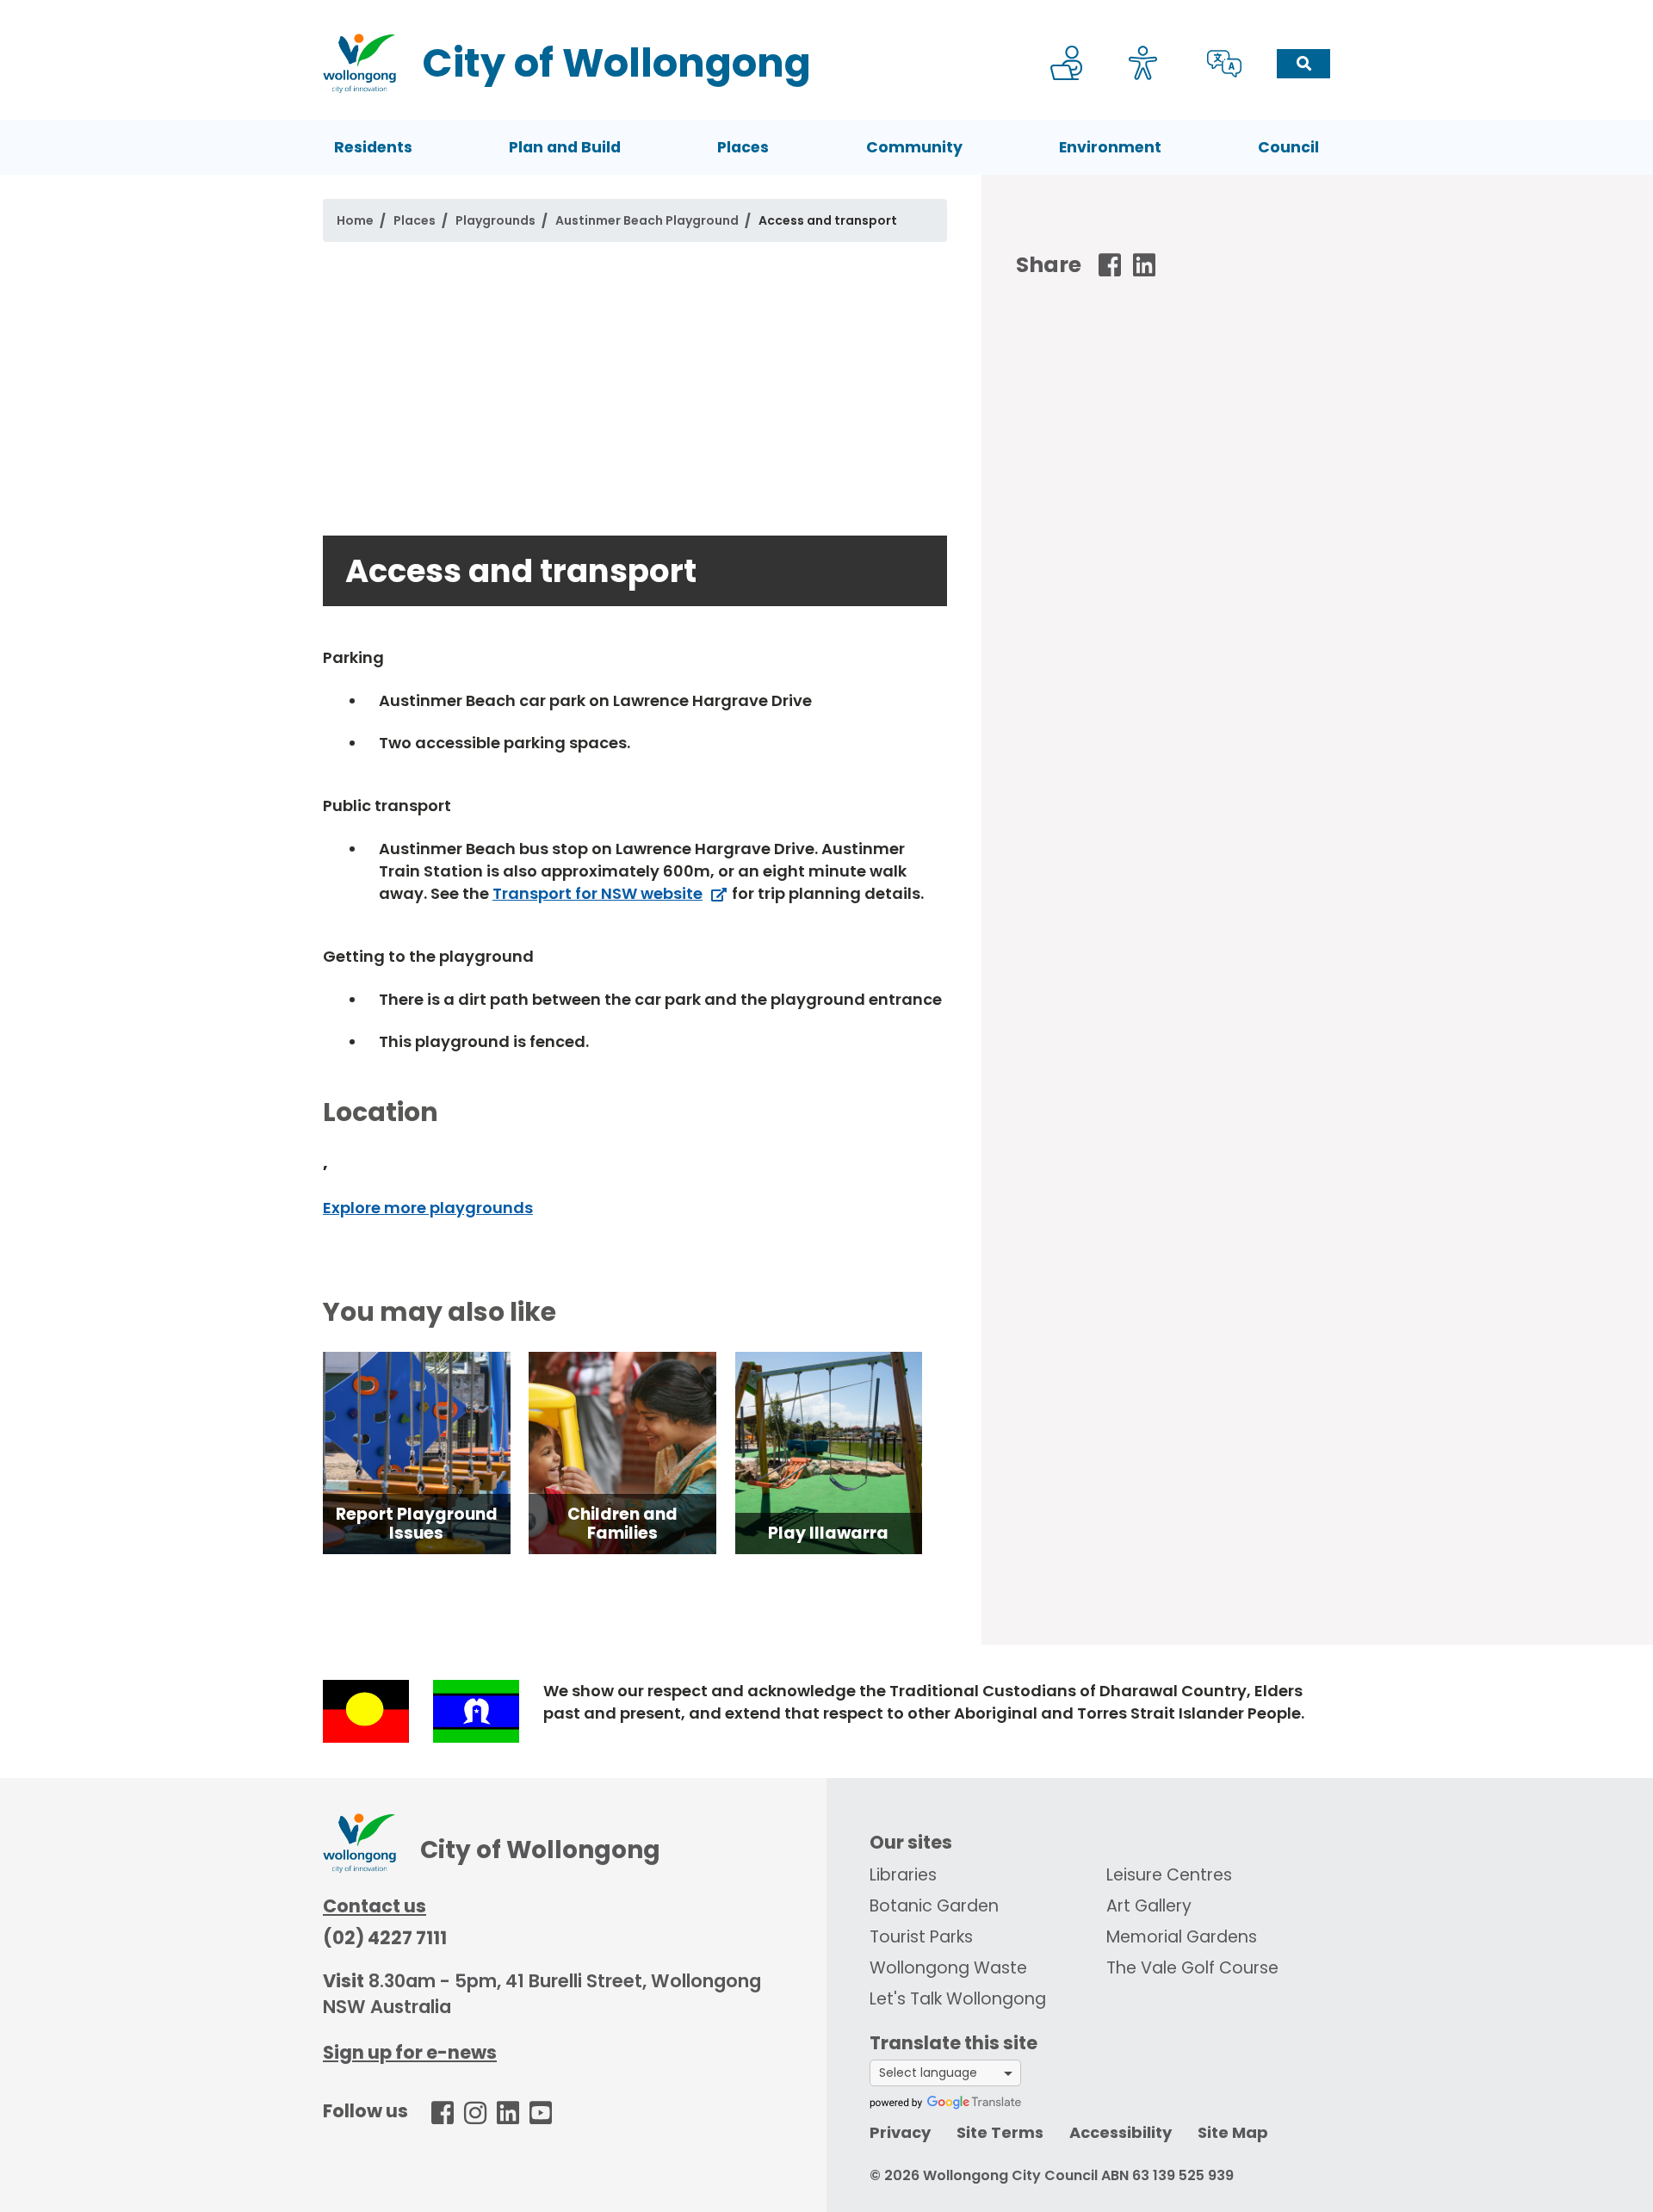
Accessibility (1121, 2132)
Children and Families (622, 1524)
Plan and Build (565, 147)
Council (1288, 147)
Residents (373, 147)
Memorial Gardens (1182, 1937)
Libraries (903, 1875)
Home (355, 220)
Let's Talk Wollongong (958, 1999)
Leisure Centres (1169, 1875)
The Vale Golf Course (1192, 1968)
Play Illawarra (828, 1533)
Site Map (1233, 2132)
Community (914, 147)
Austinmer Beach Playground (647, 220)
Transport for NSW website (597, 893)
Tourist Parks (921, 1937)
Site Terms (1000, 2132)
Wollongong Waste (948, 1968)
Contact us (375, 1906)
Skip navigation (830, 12)
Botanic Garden (934, 1906)
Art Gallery (1149, 1906)
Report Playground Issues (417, 1524)
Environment (1110, 147)
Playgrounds (495, 220)
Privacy (900, 2132)
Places (743, 147)
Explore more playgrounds (428, 1208)
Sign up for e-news (410, 2052)
